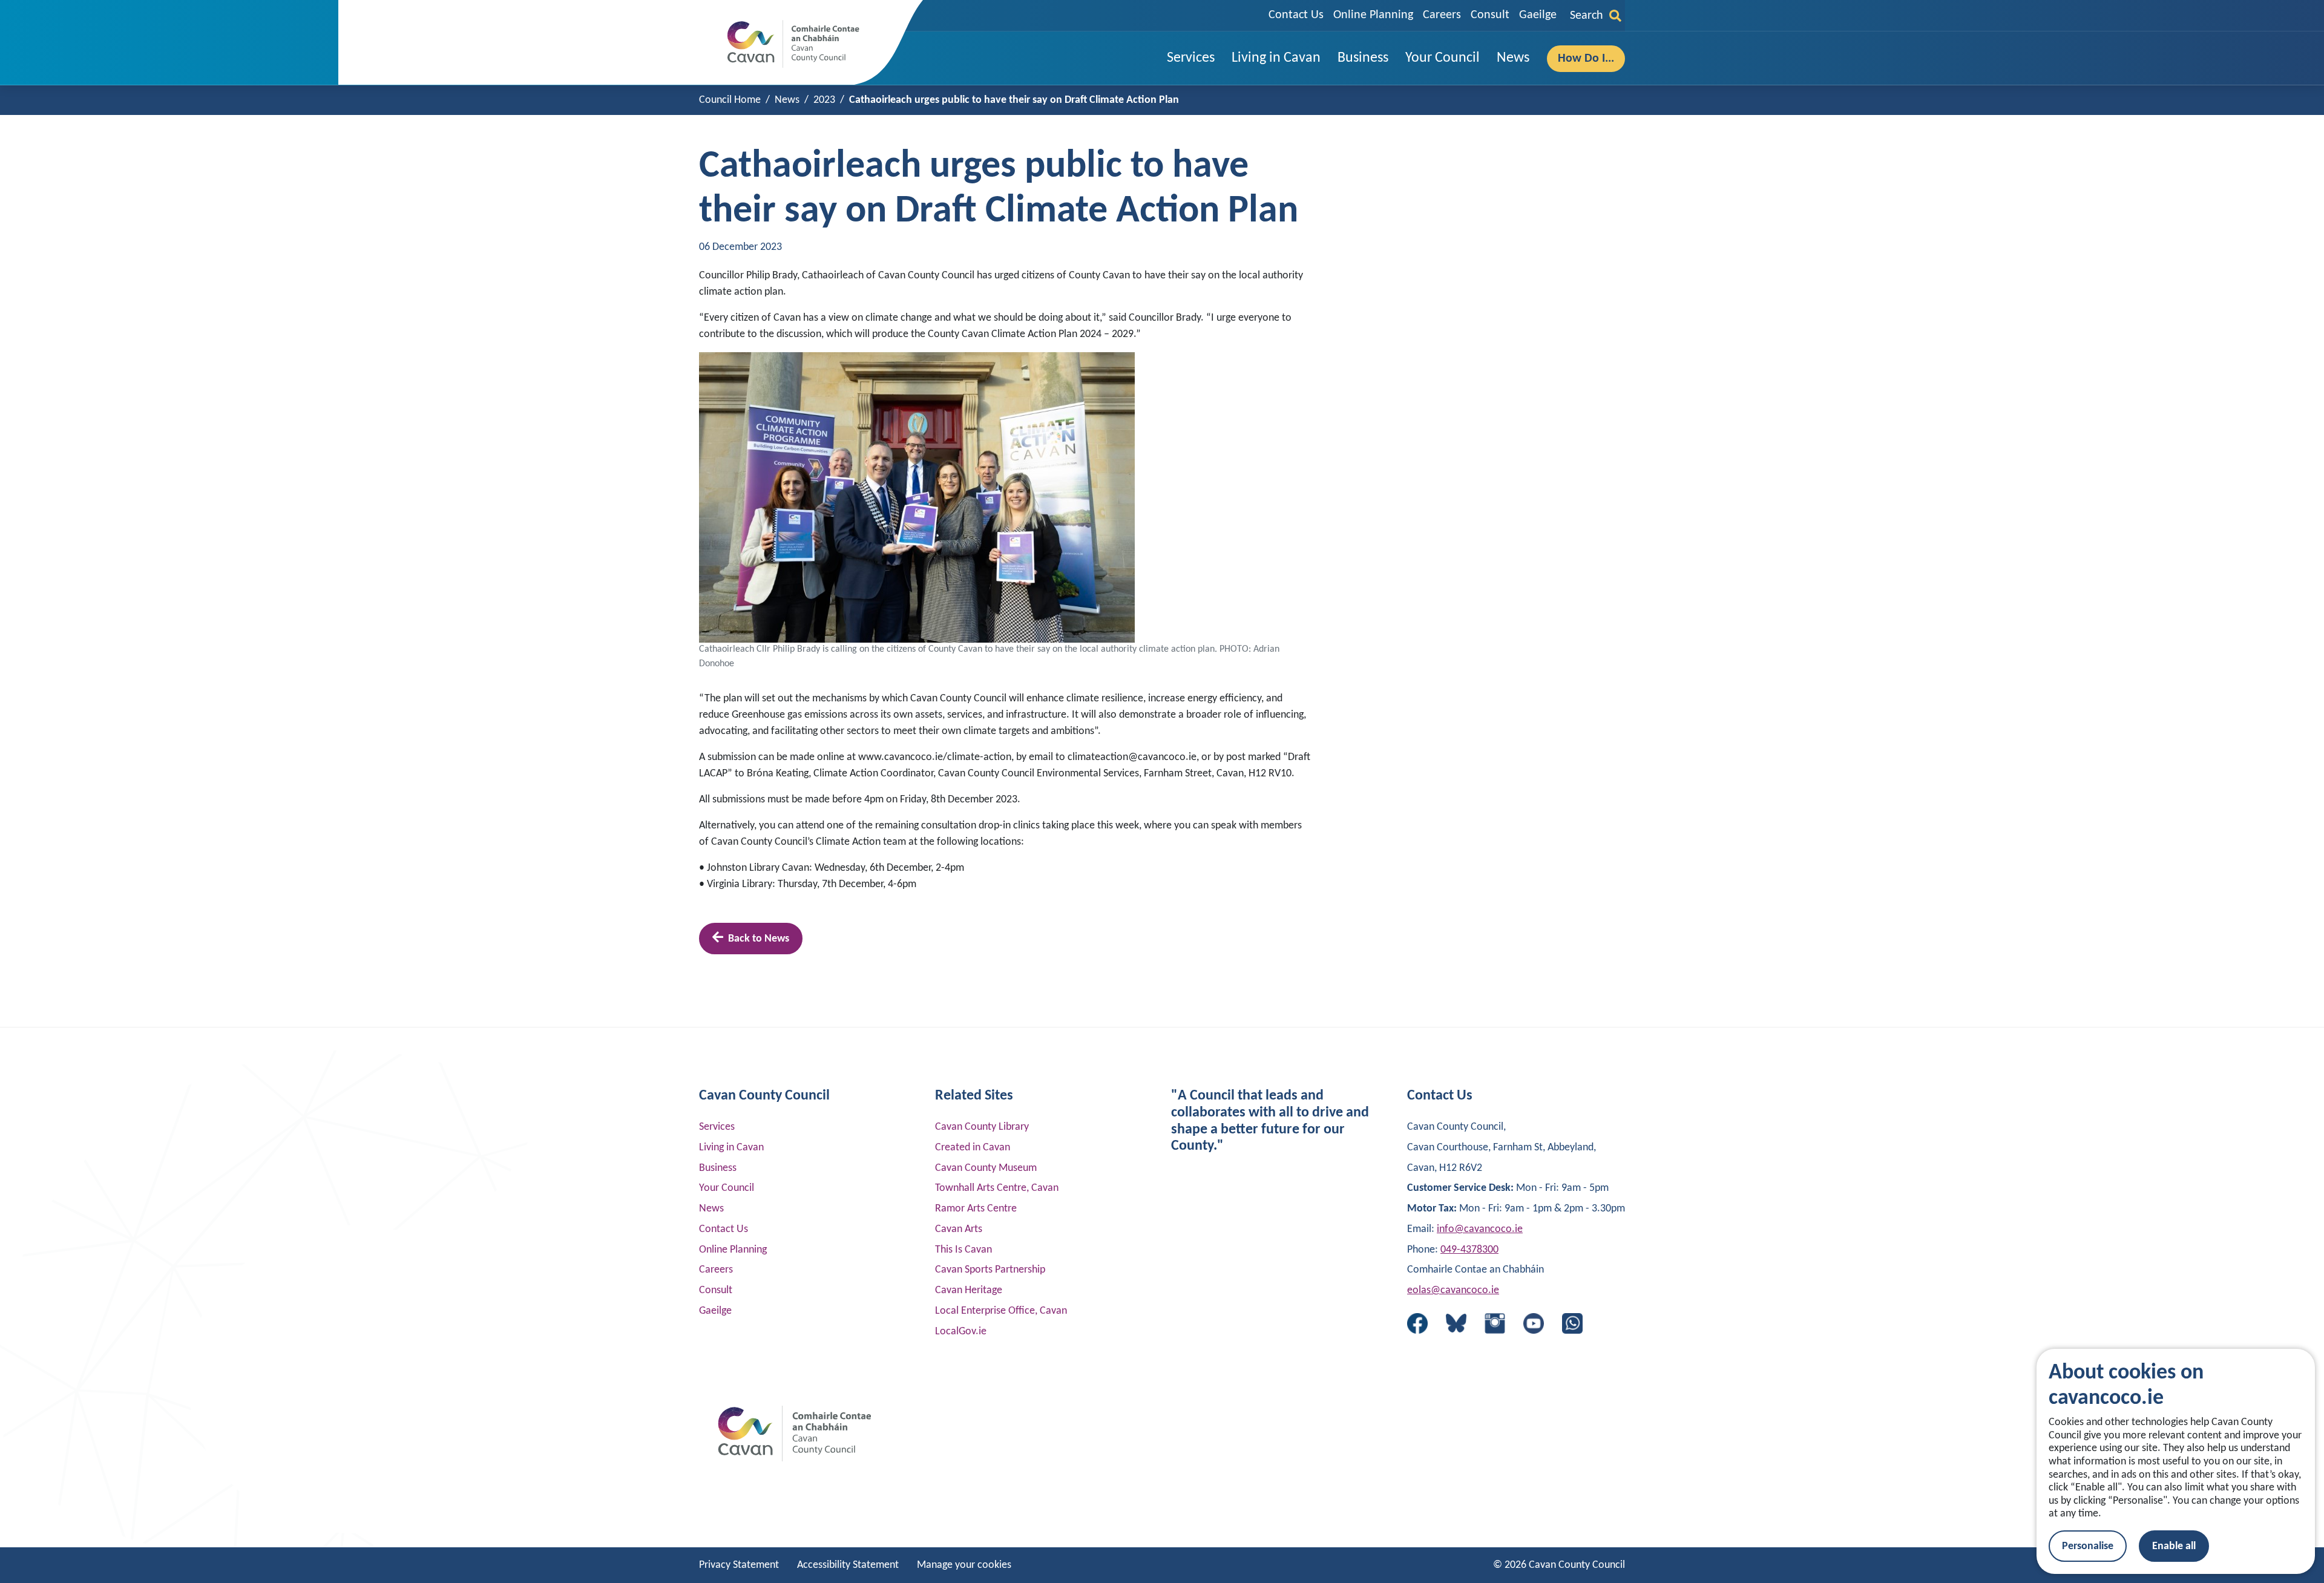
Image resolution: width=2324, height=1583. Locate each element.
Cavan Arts (959, 1229)
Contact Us (1296, 15)
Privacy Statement (739, 1565)
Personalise (2088, 1546)
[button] (1191, 58)
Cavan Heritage (969, 1290)
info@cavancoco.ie (1480, 1229)
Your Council (727, 1188)
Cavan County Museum (986, 1168)
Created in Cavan (973, 1148)
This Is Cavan (963, 1250)
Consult (1490, 15)
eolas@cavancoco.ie (1453, 1290)
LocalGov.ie (961, 1332)
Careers (1442, 15)
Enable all (2174, 1546)
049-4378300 (1469, 1250)
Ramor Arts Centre (976, 1209)
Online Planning (1373, 15)
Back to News (759, 939)
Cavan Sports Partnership (990, 1270)
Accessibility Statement (848, 1565)
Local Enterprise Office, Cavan (1001, 1311)
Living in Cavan (731, 1148)
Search (1587, 16)
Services (717, 1127)
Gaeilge (1538, 15)
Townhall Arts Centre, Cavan (997, 1188)
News (711, 1209)
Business (718, 1168)
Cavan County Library (982, 1127)
